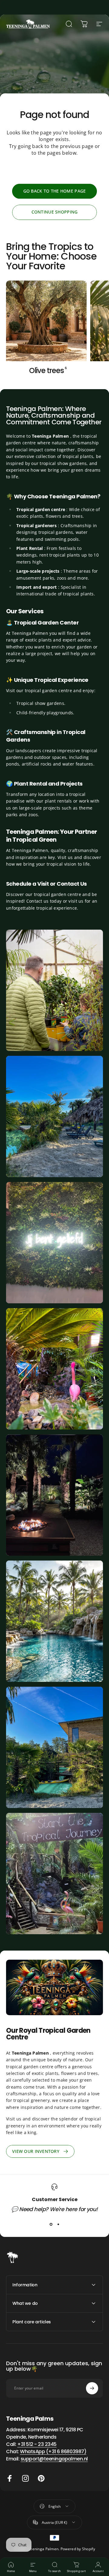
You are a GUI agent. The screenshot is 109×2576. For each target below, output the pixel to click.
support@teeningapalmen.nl (54, 2459)
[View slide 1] (51, 2224)
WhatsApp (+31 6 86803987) (53, 2451)
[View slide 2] (58, 2224)
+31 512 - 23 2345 (37, 2444)
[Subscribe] (92, 2388)
